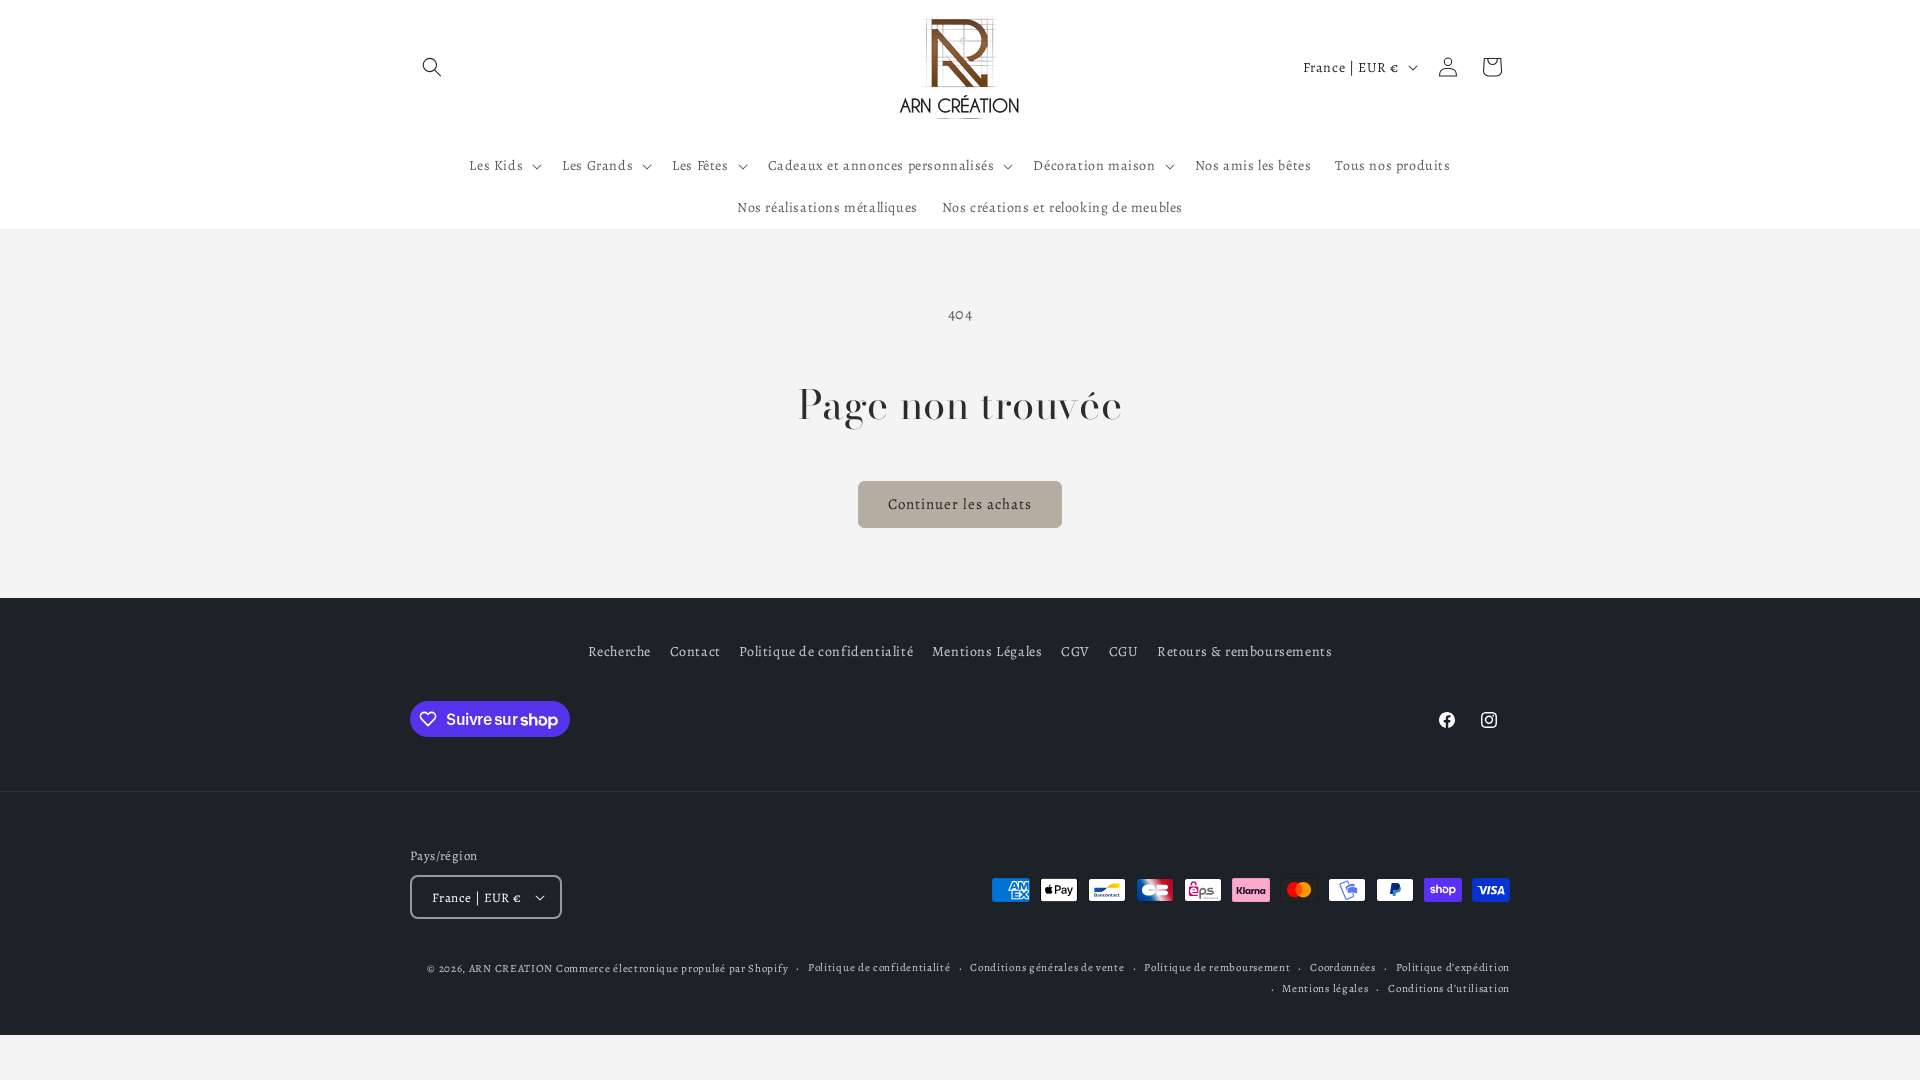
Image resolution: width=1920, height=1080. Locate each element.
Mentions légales (1325, 988)
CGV (1075, 651)
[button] (432, 67)
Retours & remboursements (1244, 651)
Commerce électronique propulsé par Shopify (672, 968)
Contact (695, 651)
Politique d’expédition (1453, 967)
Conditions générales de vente (1047, 967)
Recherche (619, 651)
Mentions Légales (987, 651)
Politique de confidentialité (826, 651)
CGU (1124, 651)
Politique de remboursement (1217, 967)
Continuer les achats (960, 504)
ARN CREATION (511, 968)
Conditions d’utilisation (1449, 988)
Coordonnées (1343, 967)
